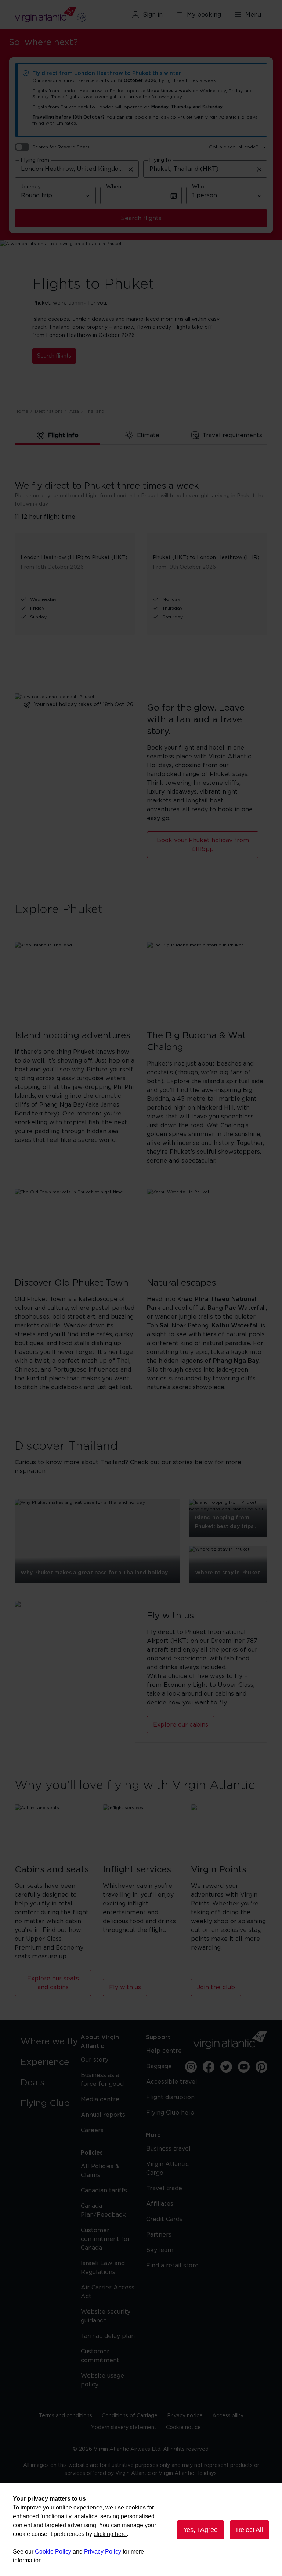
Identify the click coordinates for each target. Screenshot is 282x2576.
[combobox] (77, 169)
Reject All (250, 2530)
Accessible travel (172, 2082)
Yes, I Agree (200, 2530)
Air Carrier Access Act (108, 2292)
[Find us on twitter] (226, 2067)
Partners (159, 2235)
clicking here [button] (110, 2534)
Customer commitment (100, 2356)
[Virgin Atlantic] (55, 15)
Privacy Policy (103, 2552)
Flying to (160, 161)
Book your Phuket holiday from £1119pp (203, 845)
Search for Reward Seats (61, 147)
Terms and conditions (66, 2416)
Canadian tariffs (104, 2191)
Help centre (164, 2051)
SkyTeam (160, 2250)
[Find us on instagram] (191, 2067)
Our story (95, 2060)
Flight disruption (170, 2097)
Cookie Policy (53, 2552)
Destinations (49, 411)
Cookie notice (183, 2428)
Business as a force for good (102, 2080)
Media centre (100, 2099)
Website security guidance (106, 2316)
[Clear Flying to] (259, 169)
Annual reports (103, 2115)
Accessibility (228, 2416)
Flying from (35, 161)
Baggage (159, 2066)
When (114, 187)
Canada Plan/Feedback (103, 2210)
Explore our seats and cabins (53, 1983)
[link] (51, 2042)
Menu (253, 15)
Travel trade (164, 2188)
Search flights (141, 218)
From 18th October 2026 (52, 567)
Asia (74, 411)
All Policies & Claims (100, 2171)
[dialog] (141, 2530)
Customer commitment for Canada (105, 2239)
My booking (204, 15)
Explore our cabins (181, 1725)
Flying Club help (170, 2113)
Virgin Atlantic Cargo (167, 2169)
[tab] (58, 436)
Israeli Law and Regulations (103, 2268)
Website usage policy (102, 2380)
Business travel (168, 2149)
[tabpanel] (141, 546)
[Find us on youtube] (244, 2067)
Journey (31, 187)
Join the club (216, 1987)
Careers (92, 2130)
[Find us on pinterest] (261, 2067)
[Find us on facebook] (209, 2067)
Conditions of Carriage (130, 2416)
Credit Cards (164, 2219)
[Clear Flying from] (131, 169)
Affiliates (160, 2204)
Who (198, 187)
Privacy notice (185, 2416)
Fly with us (125, 1987)
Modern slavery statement (123, 2428)
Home (21, 411)
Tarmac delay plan (108, 2336)
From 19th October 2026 (184, 567)
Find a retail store (172, 2266)
